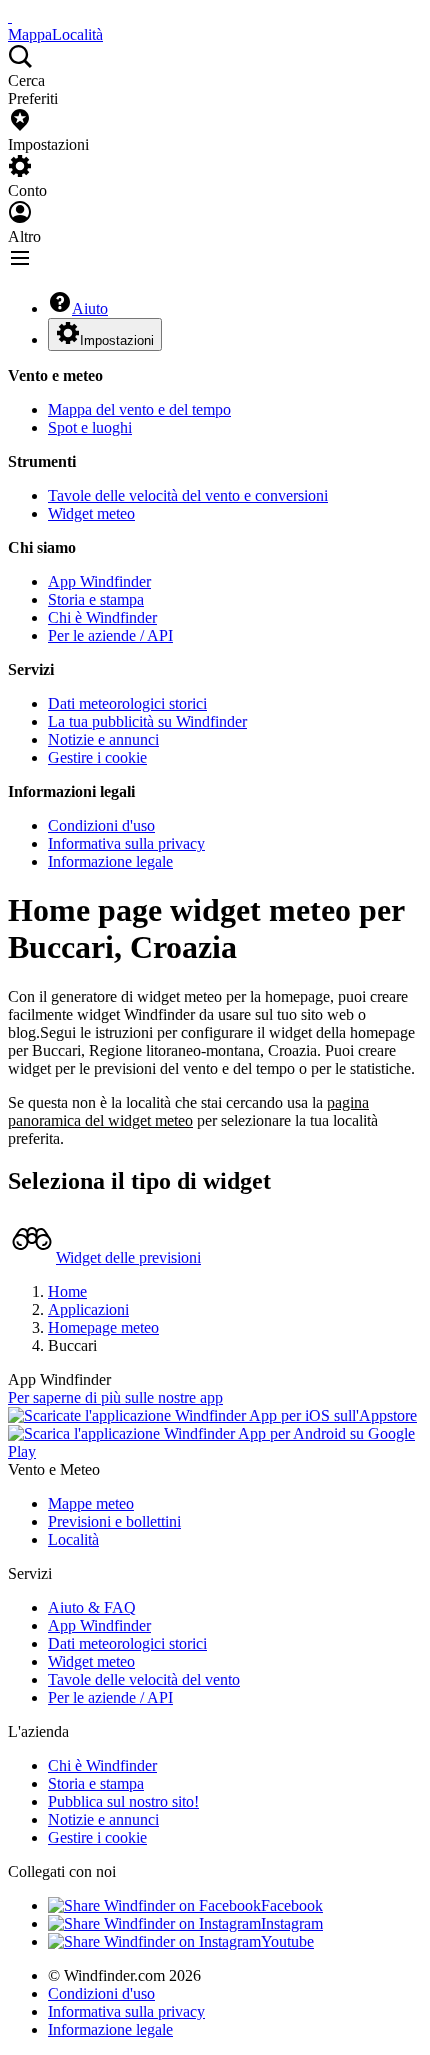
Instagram (292, 1923)
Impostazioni (117, 340)
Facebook (292, 1905)
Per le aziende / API (110, 635)
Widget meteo (91, 513)
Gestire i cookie (97, 757)
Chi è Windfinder (102, 617)
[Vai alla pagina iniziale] (10, 16)
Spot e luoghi (90, 427)
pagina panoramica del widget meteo (188, 1111)
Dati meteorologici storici (127, 703)
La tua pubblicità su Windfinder (147, 721)
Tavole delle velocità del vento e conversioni (188, 495)
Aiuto (90, 308)
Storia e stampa (96, 599)
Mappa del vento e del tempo (139, 409)
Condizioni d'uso (101, 825)
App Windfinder (99, 581)
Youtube (287, 1941)
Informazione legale (110, 861)
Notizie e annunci (103, 739)
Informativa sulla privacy (126, 843)
